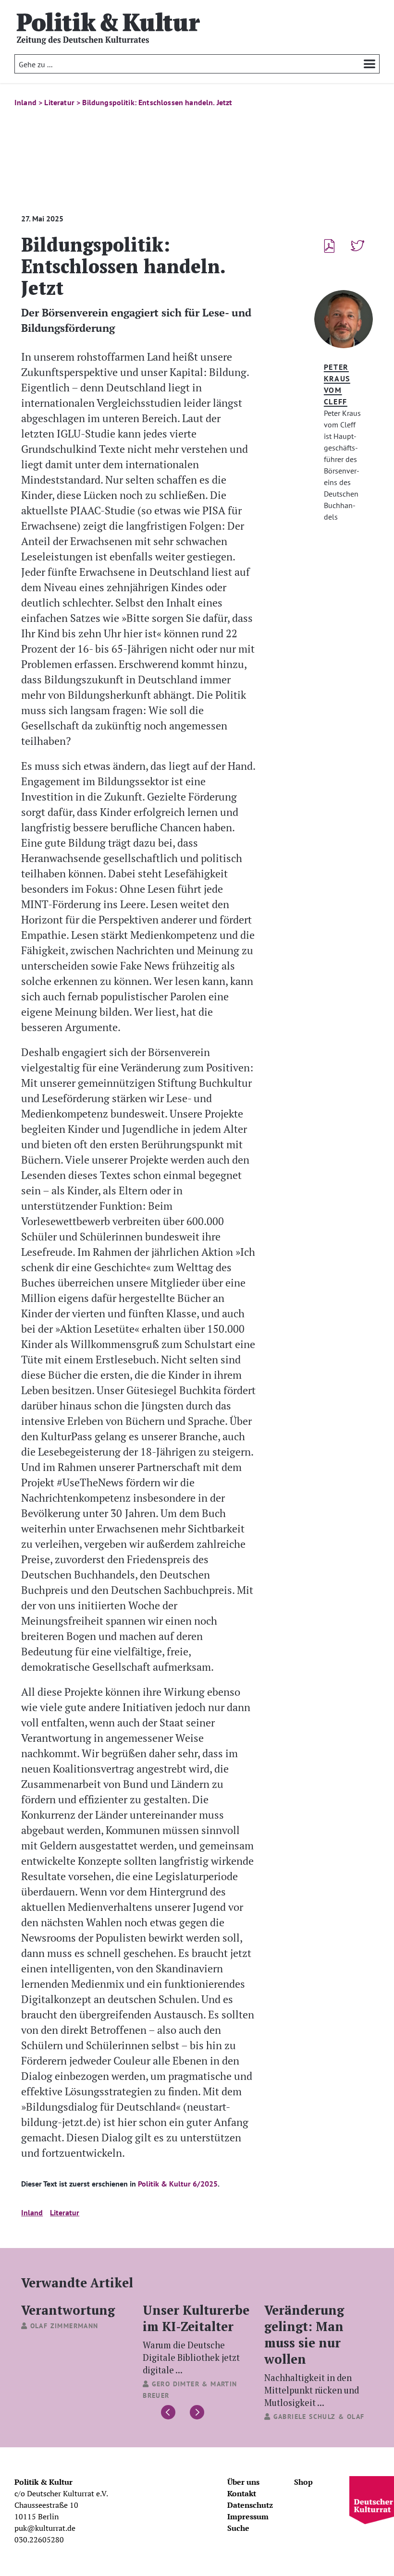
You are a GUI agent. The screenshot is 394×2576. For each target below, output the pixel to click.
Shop (303, 2482)
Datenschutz (250, 2505)
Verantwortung (68, 2310)
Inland (32, 2212)
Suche (238, 2528)
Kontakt (242, 2493)
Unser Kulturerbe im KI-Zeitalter (196, 2338)
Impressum (248, 2516)
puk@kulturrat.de (45, 2528)
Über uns (243, 2482)
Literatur (65, 2212)
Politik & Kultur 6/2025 (177, 2184)
